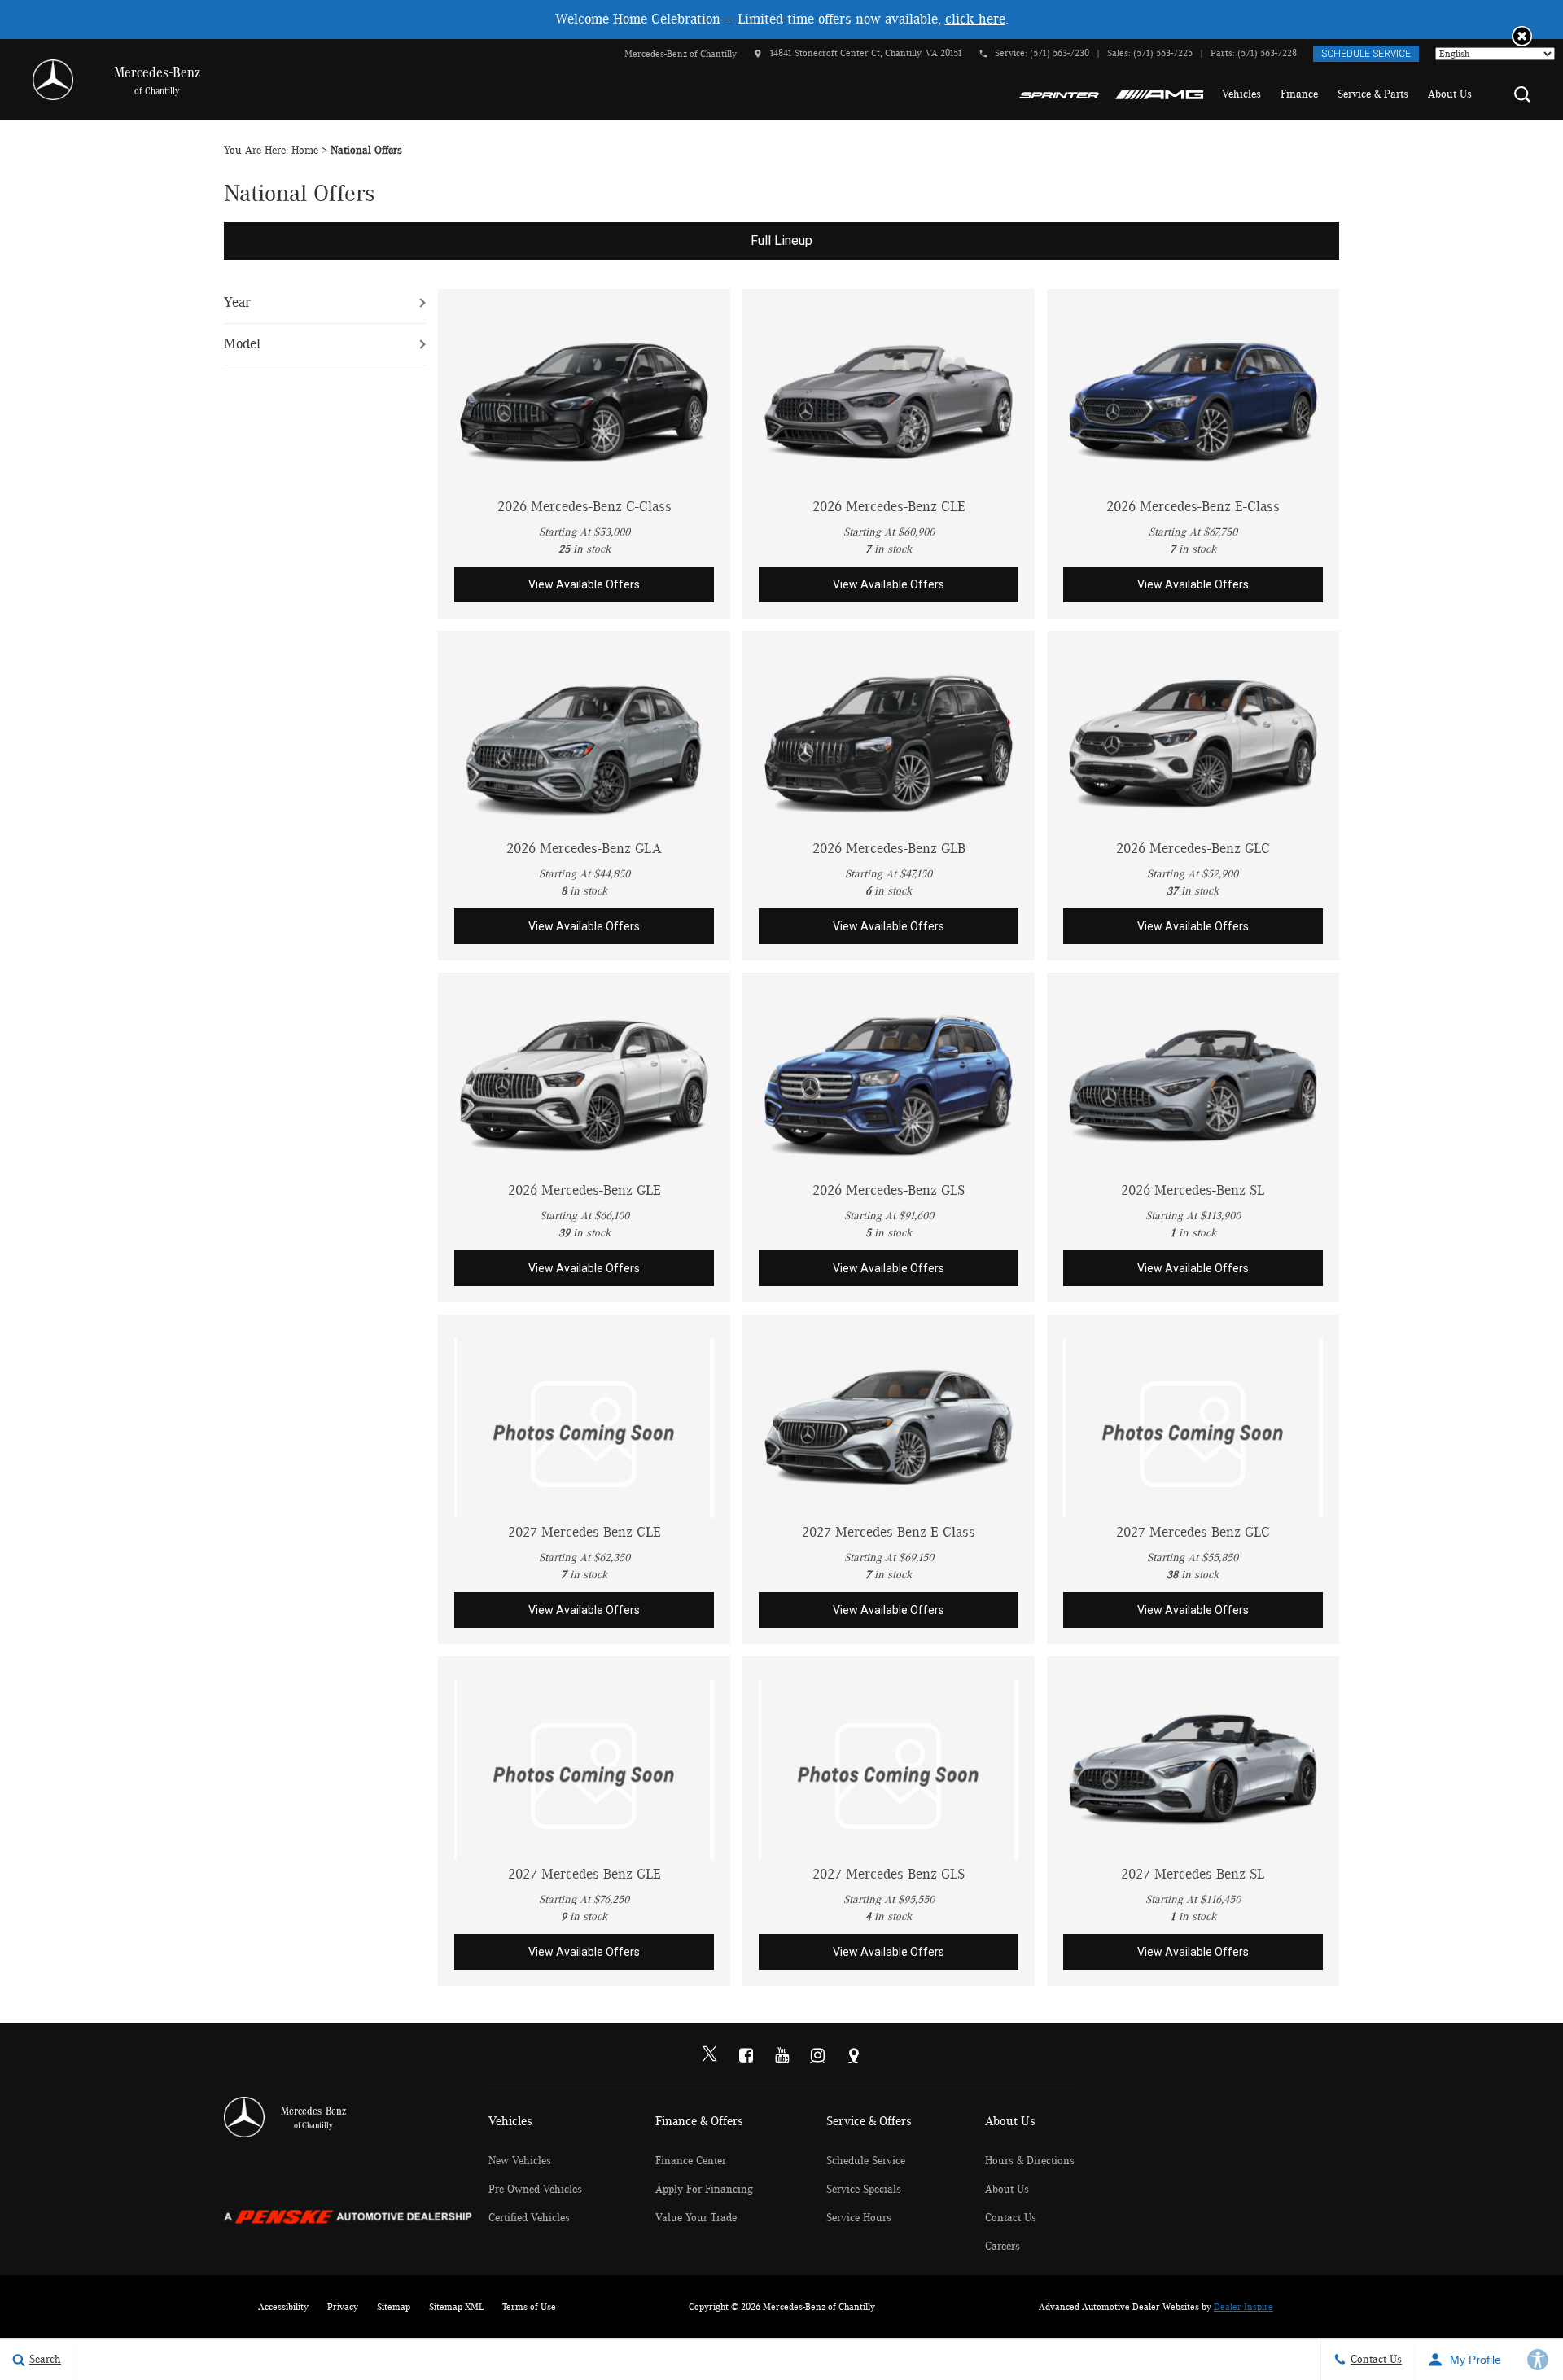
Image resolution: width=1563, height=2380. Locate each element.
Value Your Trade (696, 2218)
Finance (1299, 94)
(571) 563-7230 (1060, 53)
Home (305, 151)
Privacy (343, 2307)
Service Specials (864, 2190)
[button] (1522, 36)
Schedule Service (1366, 54)
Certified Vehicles (529, 2218)
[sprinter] (1059, 94)
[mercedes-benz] (53, 80)
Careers (1003, 2247)
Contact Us (1011, 2218)
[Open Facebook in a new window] (746, 2055)
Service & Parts (1373, 94)
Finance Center (691, 2161)
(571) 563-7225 (1163, 53)
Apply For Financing (704, 2190)
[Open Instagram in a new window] (817, 2055)
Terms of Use (529, 2307)
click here (975, 20)
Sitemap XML (456, 2307)
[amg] (1160, 94)
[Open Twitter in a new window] (710, 2056)
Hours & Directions (1030, 2161)
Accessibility (283, 2307)
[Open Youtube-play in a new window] (781, 2055)
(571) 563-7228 (1267, 53)
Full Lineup (781, 241)
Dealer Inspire (1243, 2307)
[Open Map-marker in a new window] (853, 2055)
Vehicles (1241, 94)
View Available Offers (584, 584)
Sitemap (394, 2307)
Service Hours (859, 2218)
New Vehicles (520, 2161)
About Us (1450, 94)
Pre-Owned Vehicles (535, 2190)
